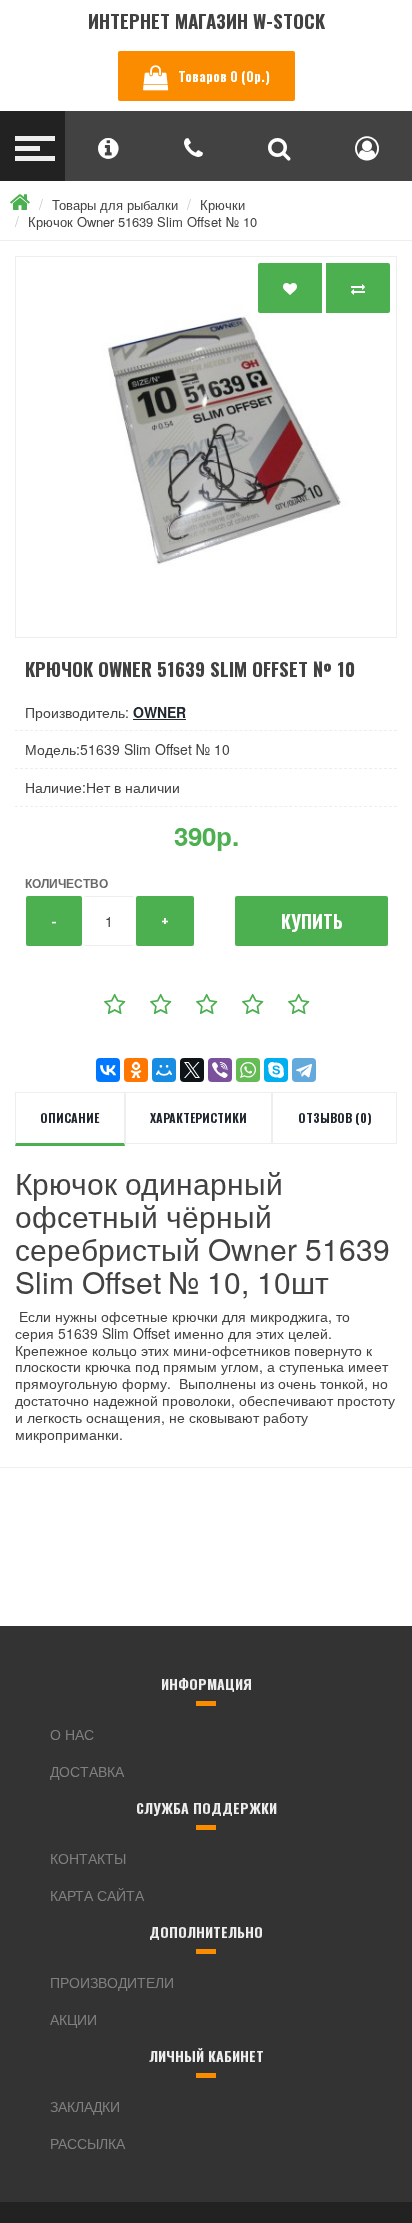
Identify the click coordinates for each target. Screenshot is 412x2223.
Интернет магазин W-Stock (206, 20)
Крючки (222, 204)
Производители (112, 1982)
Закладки (85, 2106)
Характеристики (198, 1117)
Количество (66, 883)
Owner (159, 712)
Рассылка (87, 2143)
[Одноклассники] (136, 1070)
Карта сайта (97, 1895)
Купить (312, 921)
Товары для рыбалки (115, 204)
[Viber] (220, 1070)
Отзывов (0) (335, 1117)
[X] (192, 1070)
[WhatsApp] (248, 1070)
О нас (72, 1734)
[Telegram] (304, 1070)
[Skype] (276, 1070)
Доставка (87, 1771)
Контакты (88, 1858)
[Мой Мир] (164, 1070)
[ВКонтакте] (108, 1070)
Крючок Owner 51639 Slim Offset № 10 (142, 221)
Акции (73, 2019)
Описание (69, 1117)
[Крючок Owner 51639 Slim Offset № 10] (206, 447)
